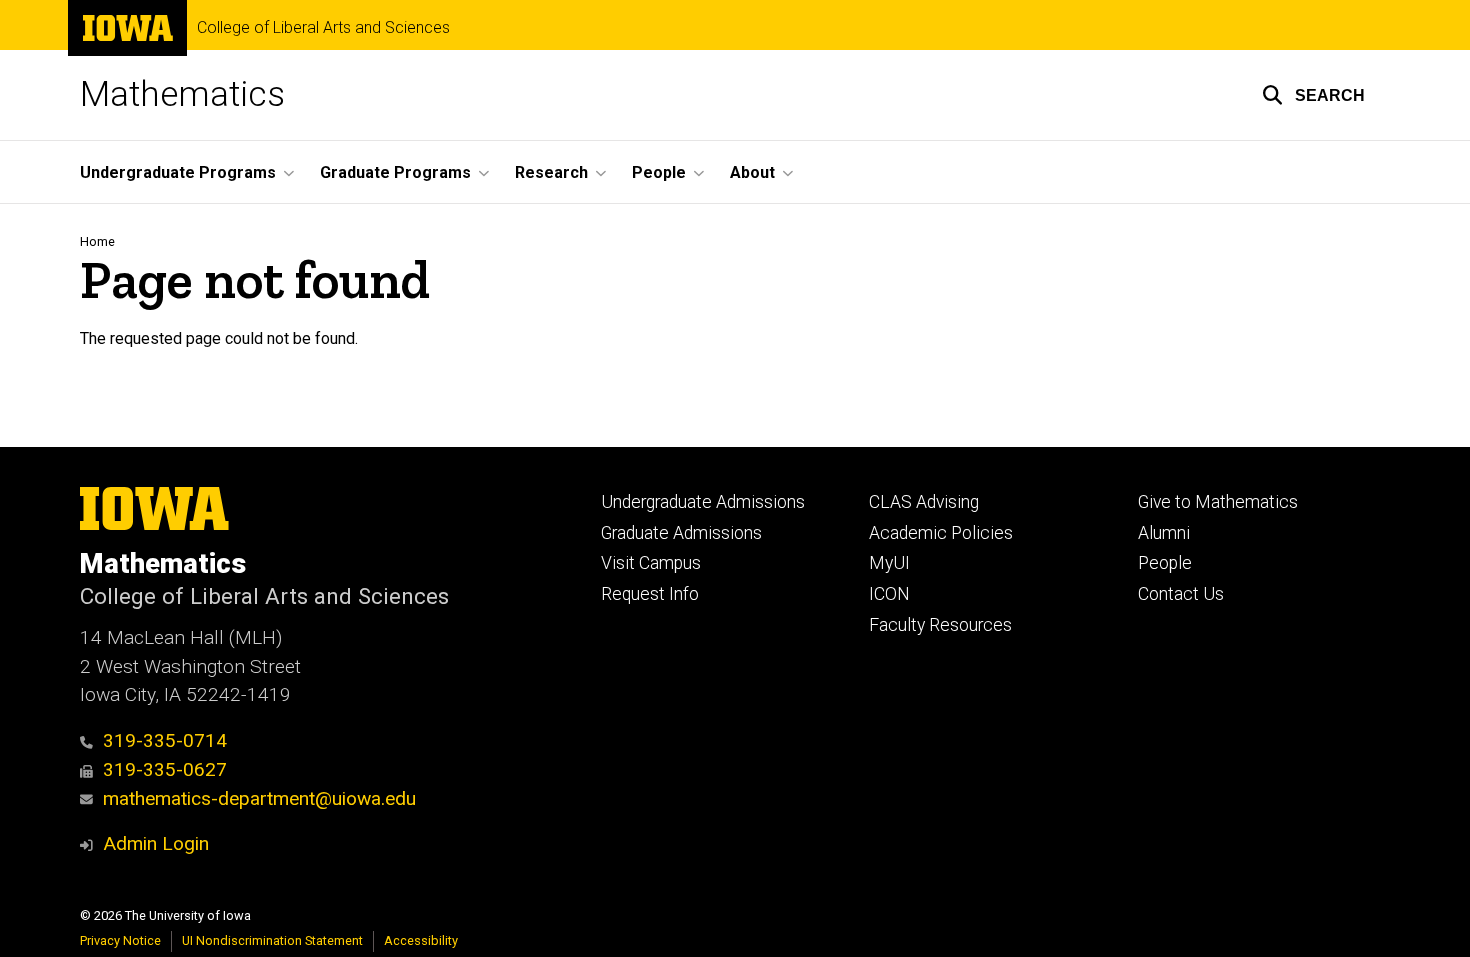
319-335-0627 (165, 769)
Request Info (650, 594)
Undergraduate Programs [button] (178, 172)
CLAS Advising (924, 502)
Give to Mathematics (1218, 502)
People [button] (659, 172)
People (1165, 563)
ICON (889, 594)
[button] (1313, 95)
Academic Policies (941, 533)
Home (97, 241)
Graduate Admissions (681, 533)
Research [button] (551, 172)
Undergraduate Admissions (703, 502)
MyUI (889, 563)
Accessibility (421, 940)
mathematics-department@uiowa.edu (259, 798)
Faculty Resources (940, 625)
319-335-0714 (165, 740)
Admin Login (156, 843)
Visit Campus (651, 563)
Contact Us (1181, 594)
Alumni (1164, 533)
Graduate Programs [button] (395, 172)
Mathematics (182, 94)
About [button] (752, 172)
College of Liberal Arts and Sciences (323, 28)
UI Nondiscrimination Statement (272, 940)
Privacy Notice (120, 940)
